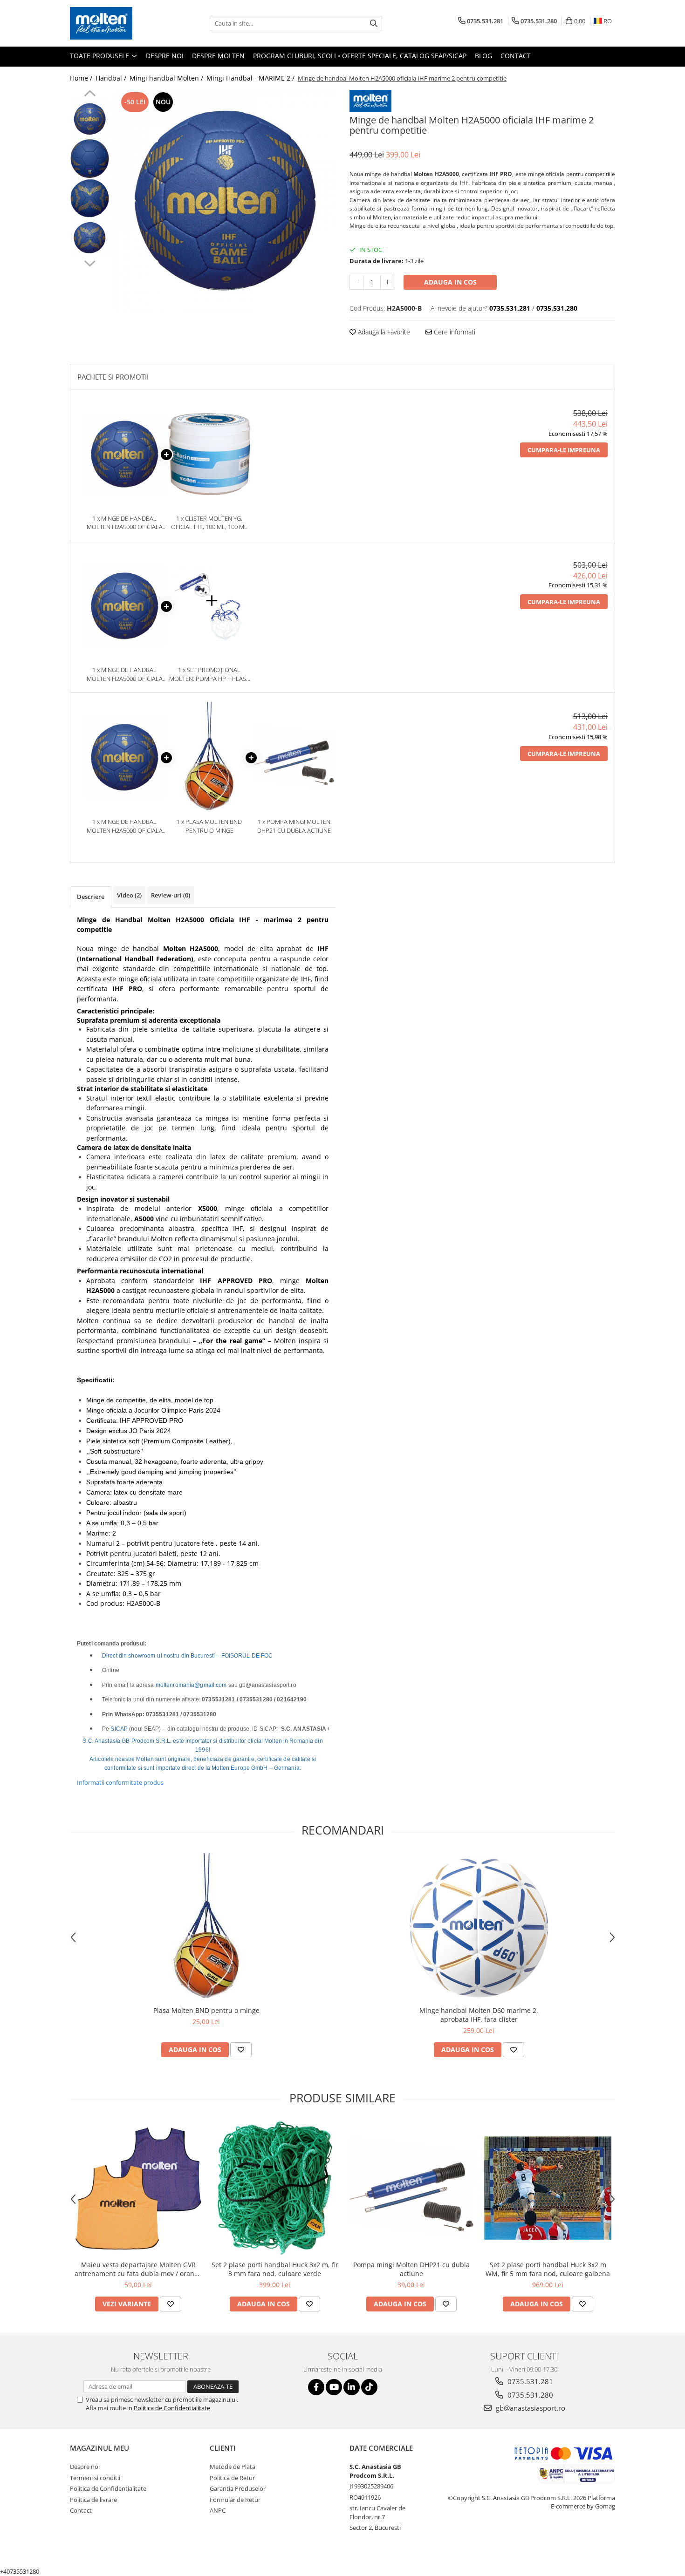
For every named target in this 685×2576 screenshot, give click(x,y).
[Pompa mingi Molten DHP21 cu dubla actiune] (411, 2188)
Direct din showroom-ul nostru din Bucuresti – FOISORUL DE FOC (187, 1656)
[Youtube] (334, 2387)
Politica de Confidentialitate (172, 2408)
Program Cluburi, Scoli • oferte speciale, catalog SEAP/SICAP (360, 56)
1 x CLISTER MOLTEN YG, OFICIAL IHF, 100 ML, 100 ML (209, 523)
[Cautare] (374, 24)
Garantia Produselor (238, 2488)
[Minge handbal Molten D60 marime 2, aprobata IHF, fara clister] (479, 1927)
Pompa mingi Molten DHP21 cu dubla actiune (411, 2269)
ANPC (218, 2510)
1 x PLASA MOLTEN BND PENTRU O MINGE (209, 826)
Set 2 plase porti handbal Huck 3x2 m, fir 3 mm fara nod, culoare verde (275, 2269)
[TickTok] (369, 2387)
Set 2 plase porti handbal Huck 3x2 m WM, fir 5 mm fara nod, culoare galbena (548, 2269)
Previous (90, 95)
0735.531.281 (529, 2381)
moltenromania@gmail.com (191, 1685)
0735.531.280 (529, 2395)
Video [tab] (129, 895)
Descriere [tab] (91, 897)
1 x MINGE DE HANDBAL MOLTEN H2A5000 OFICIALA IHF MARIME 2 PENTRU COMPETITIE (125, 523)
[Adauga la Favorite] (241, 2050)
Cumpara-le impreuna (564, 450)
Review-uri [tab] (171, 895)
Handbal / (112, 78)
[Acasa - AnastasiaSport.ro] (116, 23)
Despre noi (165, 56)
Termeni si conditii (95, 2478)
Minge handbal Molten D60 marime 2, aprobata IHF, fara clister (479, 2015)
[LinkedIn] (352, 2387)
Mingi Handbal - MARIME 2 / (251, 78)
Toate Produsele (100, 56)
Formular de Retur (235, 2500)
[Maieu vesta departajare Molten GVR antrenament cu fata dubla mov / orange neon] (138, 2188)
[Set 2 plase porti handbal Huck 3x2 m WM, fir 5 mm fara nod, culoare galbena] (548, 2188)
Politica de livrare (93, 2500)
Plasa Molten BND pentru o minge (206, 2010)
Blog (483, 56)
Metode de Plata (233, 2467)
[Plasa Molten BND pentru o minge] (206, 1927)
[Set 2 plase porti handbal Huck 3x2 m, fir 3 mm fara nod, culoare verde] (275, 2188)
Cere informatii (454, 332)
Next (90, 262)
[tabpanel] (225, 201)
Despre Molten (218, 56)
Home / (82, 78)
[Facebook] (316, 2387)
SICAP (119, 1729)
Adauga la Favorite (383, 332)
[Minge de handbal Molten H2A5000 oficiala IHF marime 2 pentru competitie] (225, 201)
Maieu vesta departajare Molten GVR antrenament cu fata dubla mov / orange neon (138, 2269)
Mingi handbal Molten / (167, 78)
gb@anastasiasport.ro (530, 2408)
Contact (516, 56)
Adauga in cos (450, 282)
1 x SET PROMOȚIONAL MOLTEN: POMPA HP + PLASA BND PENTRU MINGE (209, 674)
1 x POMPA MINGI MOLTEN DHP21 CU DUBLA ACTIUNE (294, 826)
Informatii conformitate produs (120, 1782)
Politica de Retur (232, 2478)
